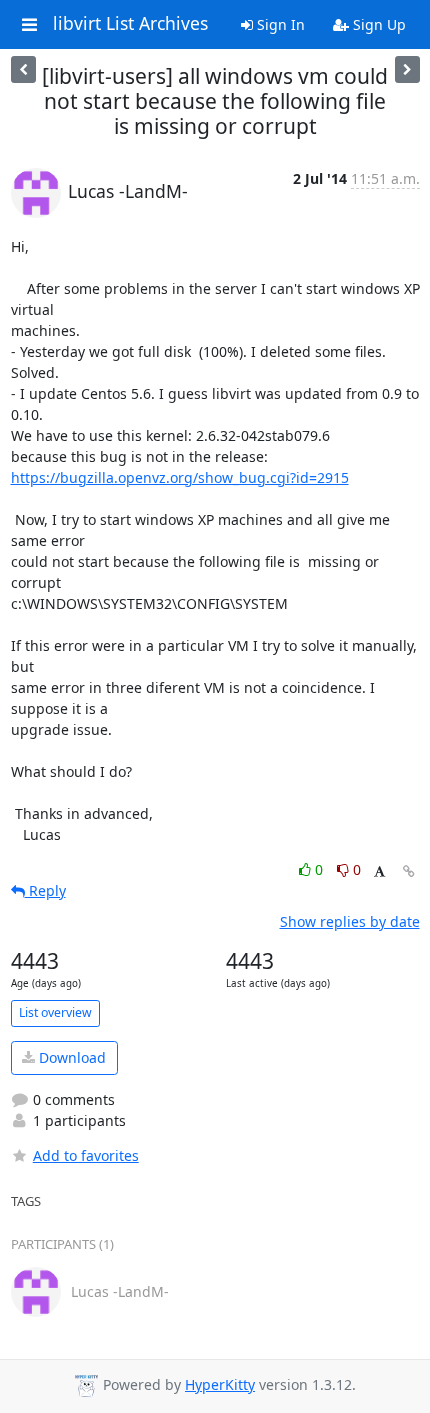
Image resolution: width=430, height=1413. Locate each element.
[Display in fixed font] (379, 872)
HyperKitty (220, 1384)
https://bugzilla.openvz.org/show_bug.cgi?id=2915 (180, 477)
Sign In (279, 24)
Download (70, 1057)
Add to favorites (86, 1155)
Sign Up (377, 24)
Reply (45, 890)
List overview (55, 1012)
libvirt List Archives (130, 24)
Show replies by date (350, 921)
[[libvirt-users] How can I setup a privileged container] (23, 69)
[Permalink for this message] (409, 871)
